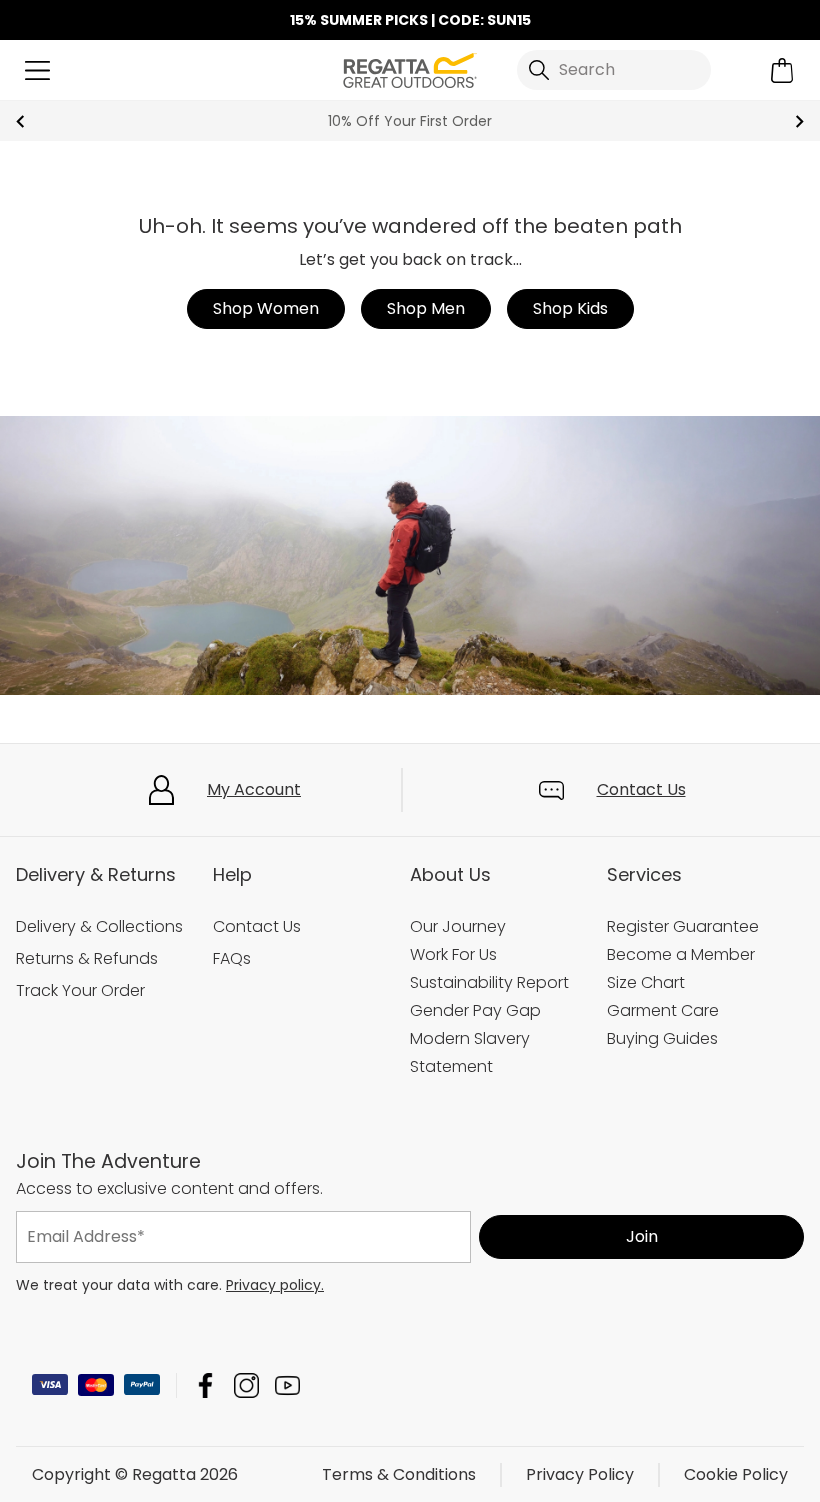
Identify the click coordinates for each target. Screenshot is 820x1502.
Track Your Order (80, 990)
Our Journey (458, 926)
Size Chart (646, 982)
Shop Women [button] (266, 308)
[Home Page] (409, 68)
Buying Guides (662, 1038)
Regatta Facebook (205, 1384)
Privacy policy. (275, 1284)
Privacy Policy (580, 1473)
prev (20, 121)
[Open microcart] (782, 70)
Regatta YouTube (287, 1384)
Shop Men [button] (426, 308)
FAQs (232, 958)
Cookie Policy (736, 1473)
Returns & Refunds (87, 958)
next (799, 121)
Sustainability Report (489, 982)
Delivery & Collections (99, 926)
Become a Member (681, 954)
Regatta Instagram (246, 1384)
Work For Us (453, 954)
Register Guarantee (683, 926)
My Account (254, 789)
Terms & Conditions (399, 1473)
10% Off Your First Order (410, 121)
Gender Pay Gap (475, 1010)
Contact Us (641, 789)
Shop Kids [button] (570, 308)
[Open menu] (37, 70)
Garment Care (663, 1010)
